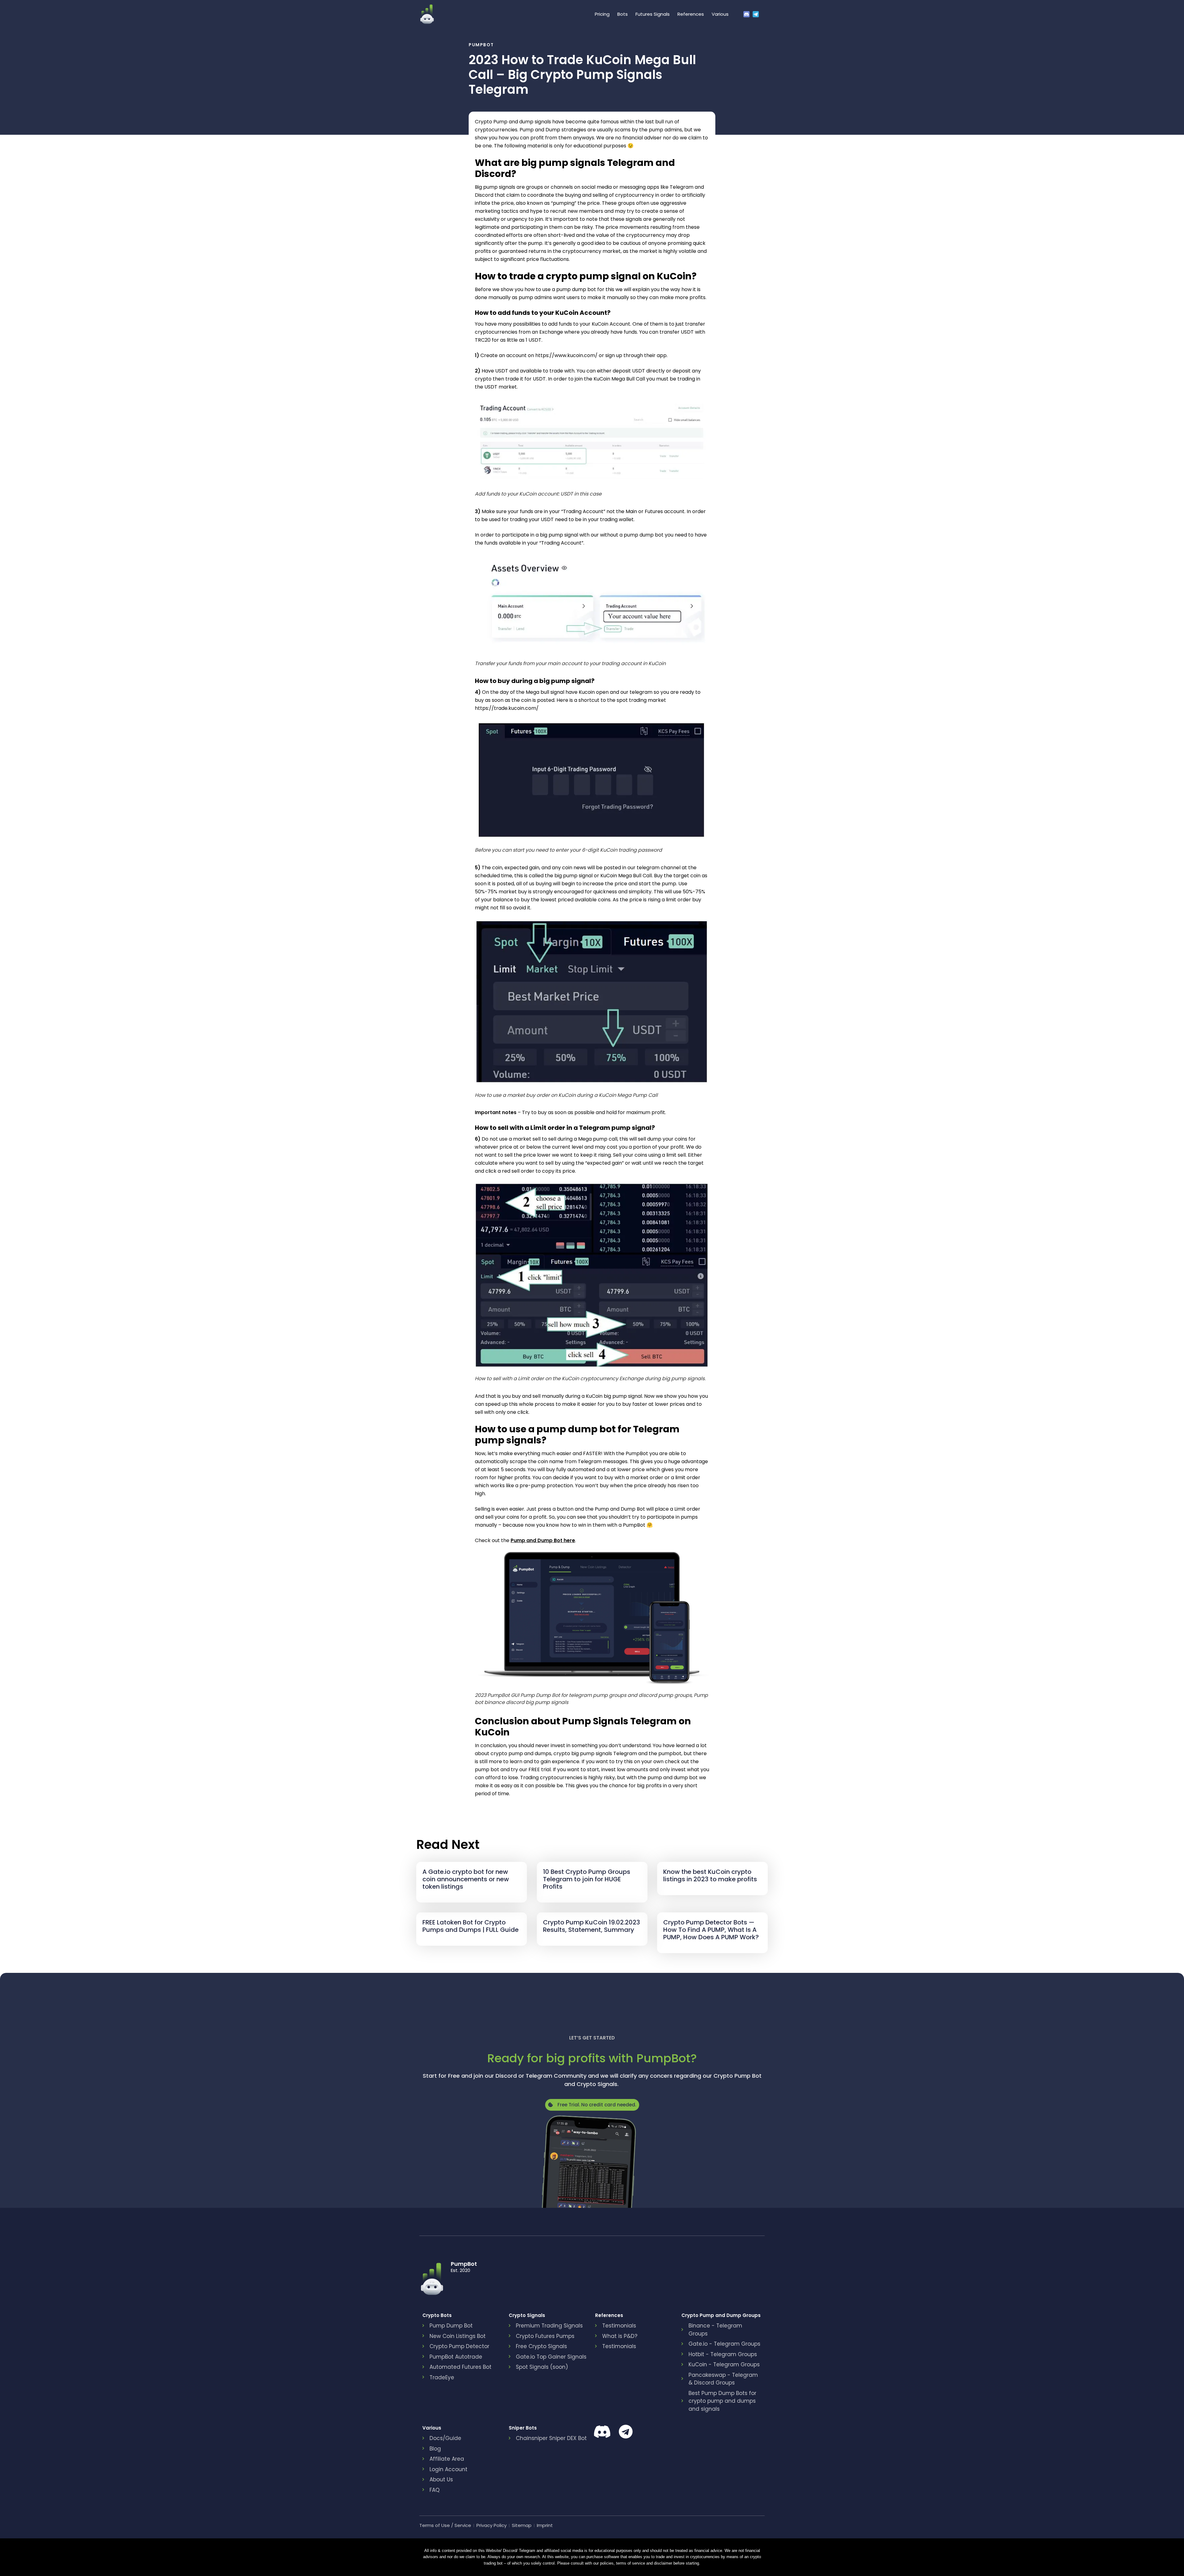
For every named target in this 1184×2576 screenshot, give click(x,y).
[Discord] (748, 14)
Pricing (602, 14)
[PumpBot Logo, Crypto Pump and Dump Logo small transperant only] (427, 14)
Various (720, 14)
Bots (623, 14)
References (691, 14)
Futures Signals (653, 14)
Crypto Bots (437, 2315)
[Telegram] (757, 14)
